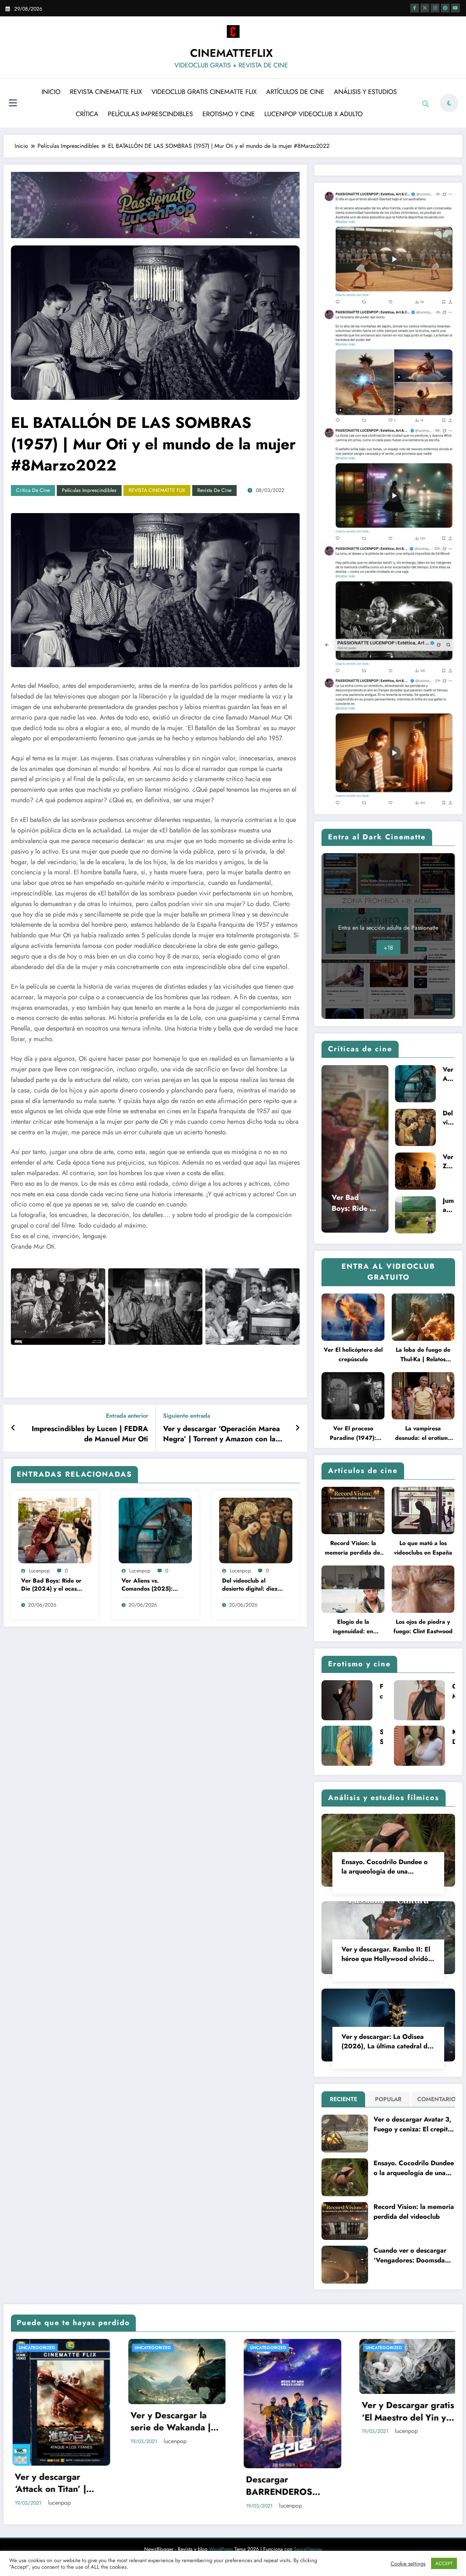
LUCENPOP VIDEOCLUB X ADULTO (313, 114)
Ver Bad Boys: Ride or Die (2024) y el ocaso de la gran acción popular (51, 1585)
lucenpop (39, 1571)
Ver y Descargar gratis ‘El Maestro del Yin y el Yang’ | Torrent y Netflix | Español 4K (406, 2411)
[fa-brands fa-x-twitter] (425, 8)
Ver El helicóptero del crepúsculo (353, 1354)
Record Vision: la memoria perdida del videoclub (353, 1548)
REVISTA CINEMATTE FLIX (106, 92)
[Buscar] (426, 104)
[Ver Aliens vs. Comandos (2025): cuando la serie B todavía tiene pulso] (155, 1530)
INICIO (51, 92)
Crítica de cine (33, 490)
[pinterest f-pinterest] (445, 8)
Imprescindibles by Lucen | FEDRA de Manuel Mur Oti (90, 1434)
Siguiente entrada (187, 1416)
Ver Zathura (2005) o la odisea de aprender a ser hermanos (449, 1162)
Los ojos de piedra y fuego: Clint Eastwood (423, 1626)
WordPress (221, 2549)
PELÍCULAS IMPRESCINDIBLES (150, 114)
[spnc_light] (449, 103)
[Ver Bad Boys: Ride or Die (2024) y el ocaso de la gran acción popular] (55, 1530)
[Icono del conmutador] (13, 104)
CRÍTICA (87, 114)
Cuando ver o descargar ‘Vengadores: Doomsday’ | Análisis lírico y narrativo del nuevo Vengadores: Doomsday (413, 2256)
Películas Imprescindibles (89, 490)
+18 (388, 948)
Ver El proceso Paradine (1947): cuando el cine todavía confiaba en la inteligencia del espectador (353, 1433)
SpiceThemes (308, 2549)
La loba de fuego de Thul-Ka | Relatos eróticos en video (423, 1355)
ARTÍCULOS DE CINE (295, 92)
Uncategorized (35, 2348)
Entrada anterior (127, 1416)
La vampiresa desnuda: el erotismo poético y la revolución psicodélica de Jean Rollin (423, 1433)
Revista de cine (214, 490)
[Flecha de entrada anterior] (13, 1428)
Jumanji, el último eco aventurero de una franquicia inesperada (449, 1205)
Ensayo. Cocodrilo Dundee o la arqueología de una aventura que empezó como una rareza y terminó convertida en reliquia (385, 1867)
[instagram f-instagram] (435, 8)
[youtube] (455, 8)
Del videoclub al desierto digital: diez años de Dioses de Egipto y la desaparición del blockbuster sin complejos (250, 1585)
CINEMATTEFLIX (231, 53)
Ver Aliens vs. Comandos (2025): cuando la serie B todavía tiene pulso (147, 1585)
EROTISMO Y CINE (229, 114)
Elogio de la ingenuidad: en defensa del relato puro (353, 1627)
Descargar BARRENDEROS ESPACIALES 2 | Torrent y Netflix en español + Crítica (284, 2486)
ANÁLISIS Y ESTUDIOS (365, 92)
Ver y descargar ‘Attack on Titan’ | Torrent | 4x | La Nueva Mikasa (49, 2483)
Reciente (343, 2099)
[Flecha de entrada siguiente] (297, 1428)
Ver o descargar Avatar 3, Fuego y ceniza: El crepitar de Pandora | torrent (414, 2124)
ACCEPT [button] (444, 2563)
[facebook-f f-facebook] (415, 8)
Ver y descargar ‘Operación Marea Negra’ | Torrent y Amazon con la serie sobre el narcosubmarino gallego (222, 1434)
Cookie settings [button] (408, 2564)
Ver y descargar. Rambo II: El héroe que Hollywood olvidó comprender (386, 1954)
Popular (388, 2099)
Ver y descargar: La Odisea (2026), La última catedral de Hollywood (386, 2041)
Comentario (435, 2099)
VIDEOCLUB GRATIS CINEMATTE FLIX (204, 92)
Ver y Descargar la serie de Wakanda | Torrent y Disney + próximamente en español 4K (169, 2421)
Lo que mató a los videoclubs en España (423, 1548)
